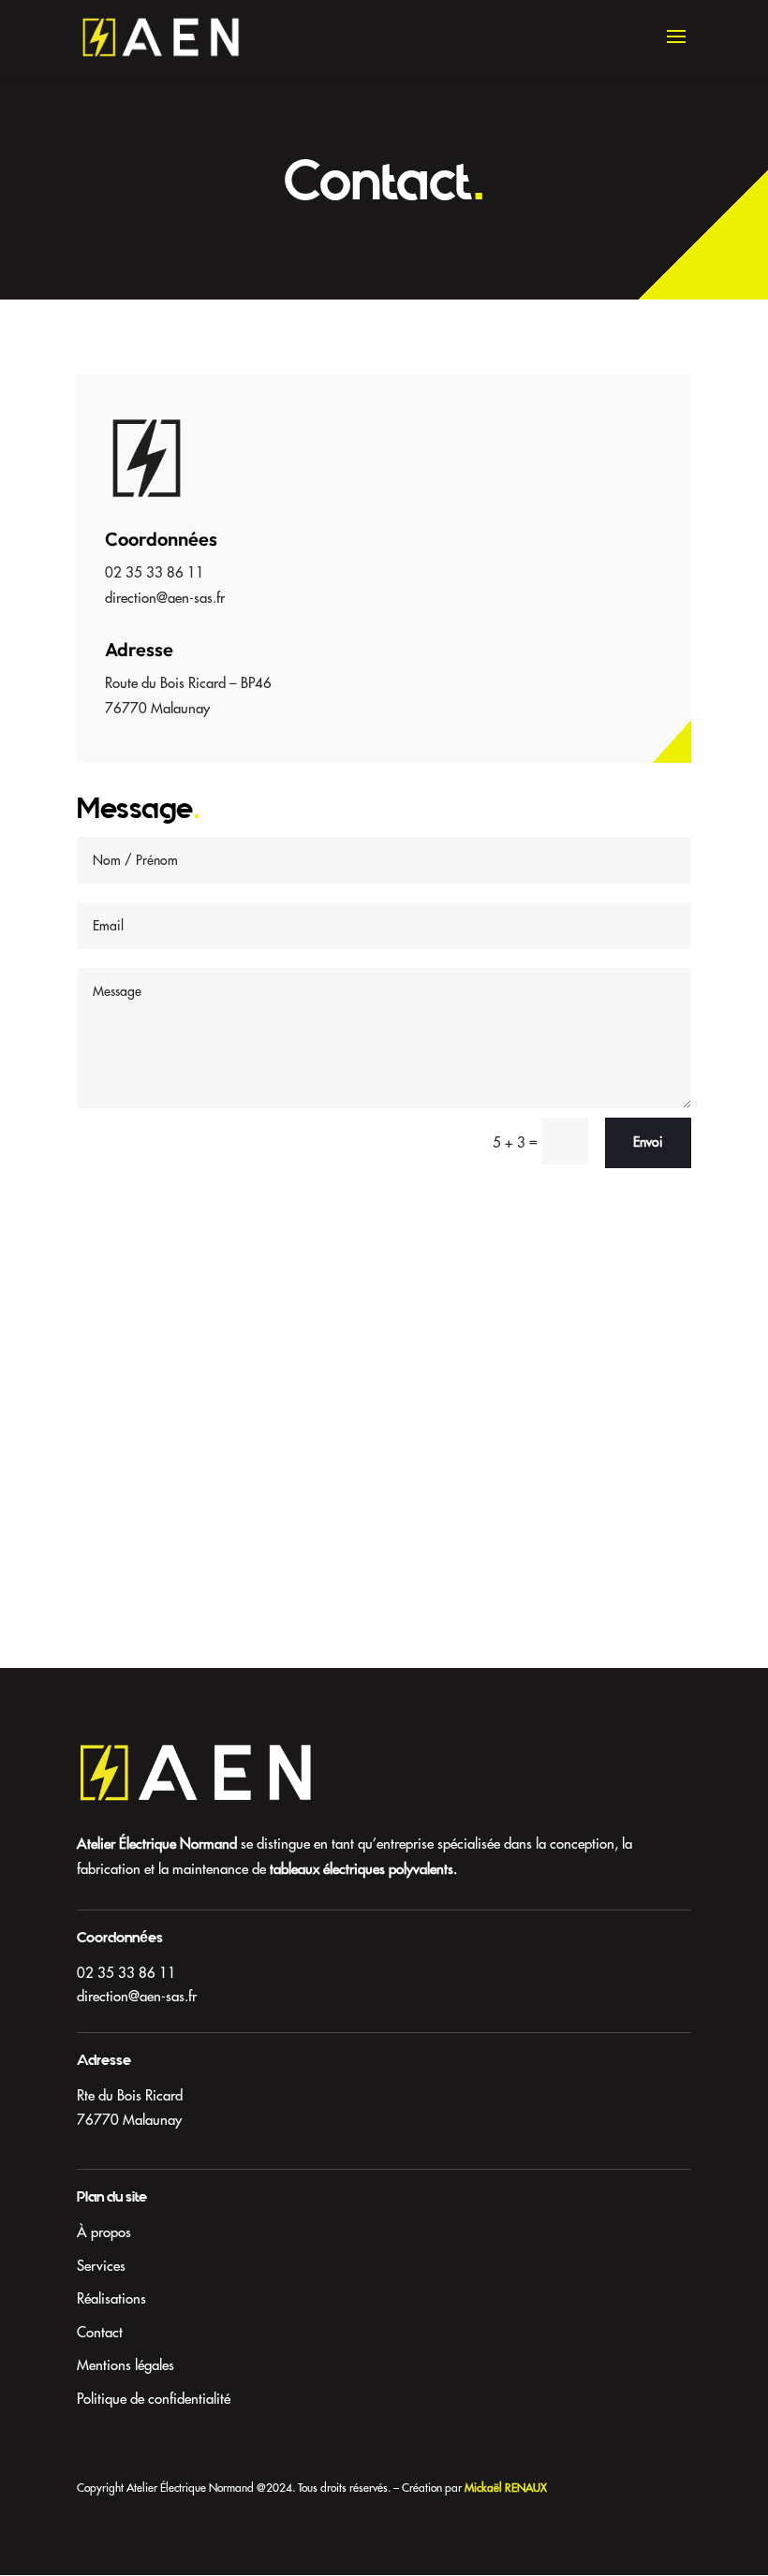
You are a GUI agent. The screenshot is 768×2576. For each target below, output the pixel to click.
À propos (104, 2232)
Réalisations (111, 2298)
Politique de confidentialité (154, 2399)
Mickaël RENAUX (506, 2488)
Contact (100, 2332)
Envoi (648, 1142)
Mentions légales (126, 2365)
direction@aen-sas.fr (137, 1996)
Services (101, 2266)
